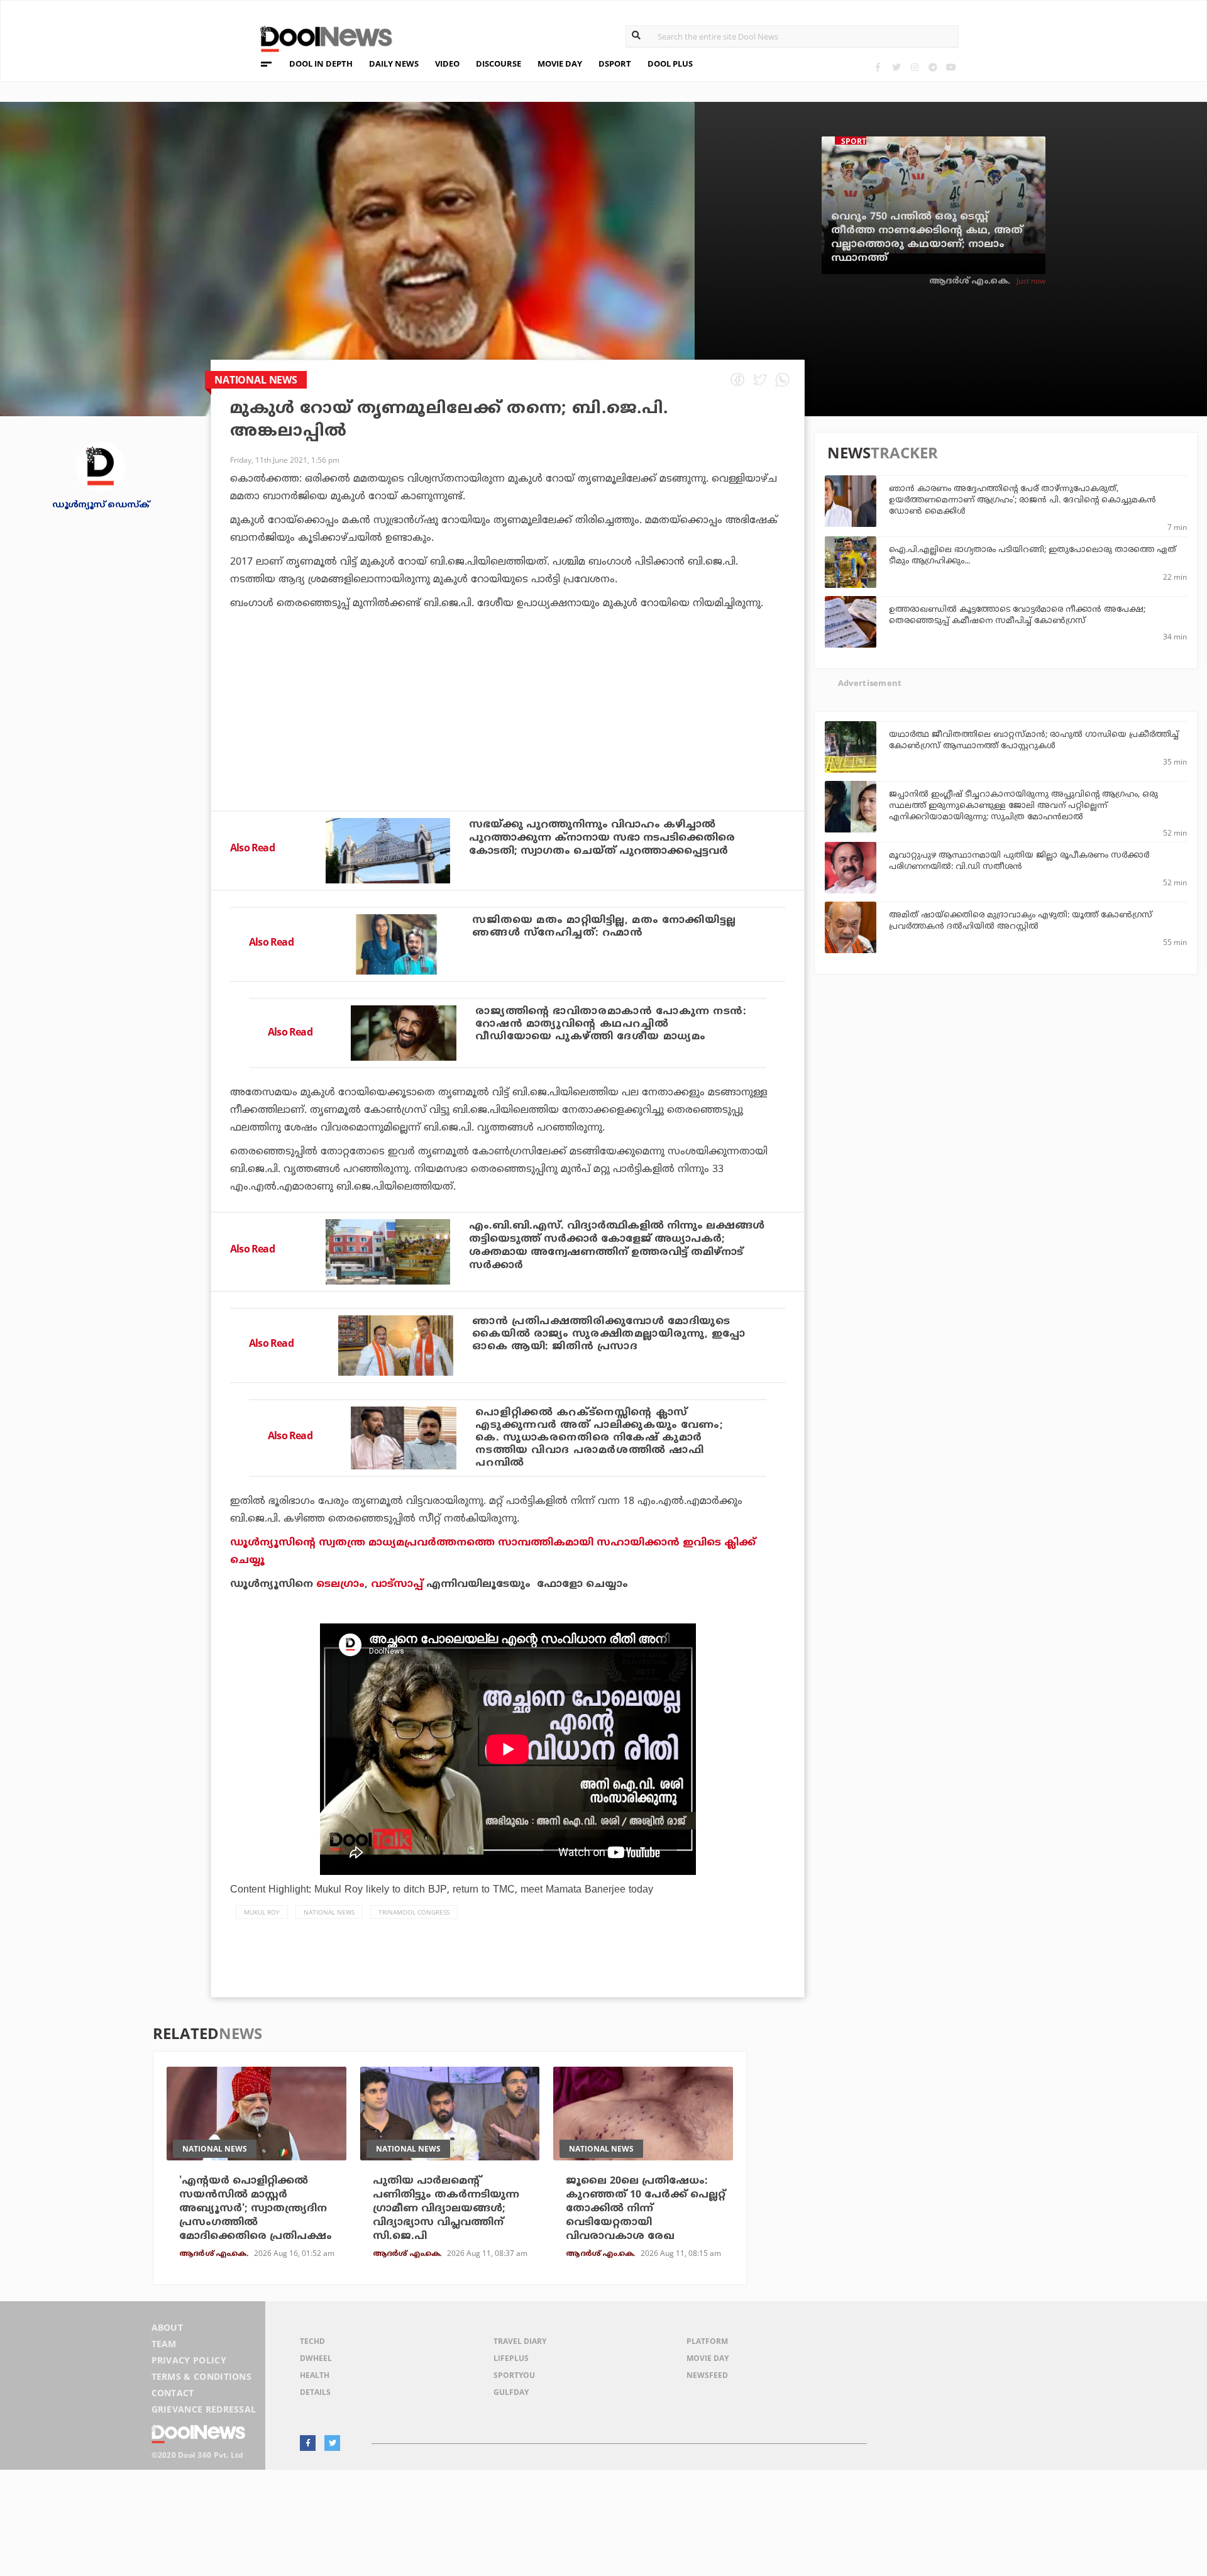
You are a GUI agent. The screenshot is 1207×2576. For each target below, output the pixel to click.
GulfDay (511, 2392)
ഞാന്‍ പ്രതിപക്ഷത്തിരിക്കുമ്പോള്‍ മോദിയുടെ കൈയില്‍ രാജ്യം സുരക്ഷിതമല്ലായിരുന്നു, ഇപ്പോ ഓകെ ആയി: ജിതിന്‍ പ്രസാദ (609, 1334)
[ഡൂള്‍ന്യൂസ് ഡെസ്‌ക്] (101, 466)
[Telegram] (933, 67)
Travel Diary (520, 2341)
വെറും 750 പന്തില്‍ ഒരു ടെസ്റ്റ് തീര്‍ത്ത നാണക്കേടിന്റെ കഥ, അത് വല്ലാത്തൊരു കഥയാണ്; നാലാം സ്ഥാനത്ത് (927, 238)
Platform (707, 2341)
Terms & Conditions (202, 2376)
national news (329, 1912)
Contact (173, 2393)
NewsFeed (707, 2375)
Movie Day (708, 2358)
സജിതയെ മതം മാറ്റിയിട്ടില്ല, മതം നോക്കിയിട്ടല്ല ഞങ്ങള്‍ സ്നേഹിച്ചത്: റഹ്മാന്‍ (604, 927)
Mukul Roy (262, 1912)
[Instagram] (914, 67)
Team (164, 2344)
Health (315, 2375)
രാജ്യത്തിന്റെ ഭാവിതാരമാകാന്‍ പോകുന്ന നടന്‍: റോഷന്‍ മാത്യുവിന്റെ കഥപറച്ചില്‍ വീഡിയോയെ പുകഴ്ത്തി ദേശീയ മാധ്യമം (611, 1024)
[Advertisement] (508, 744)
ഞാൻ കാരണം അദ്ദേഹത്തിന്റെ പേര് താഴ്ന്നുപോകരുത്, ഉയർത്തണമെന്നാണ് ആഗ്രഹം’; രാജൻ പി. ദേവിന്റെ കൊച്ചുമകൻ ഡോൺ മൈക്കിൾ (1022, 500)
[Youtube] (951, 67)
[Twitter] (896, 67)
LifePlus (511, 2358)
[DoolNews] (321, 37)
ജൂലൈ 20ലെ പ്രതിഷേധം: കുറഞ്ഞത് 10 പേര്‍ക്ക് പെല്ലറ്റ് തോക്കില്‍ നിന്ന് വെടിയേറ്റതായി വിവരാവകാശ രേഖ (646, 2209)
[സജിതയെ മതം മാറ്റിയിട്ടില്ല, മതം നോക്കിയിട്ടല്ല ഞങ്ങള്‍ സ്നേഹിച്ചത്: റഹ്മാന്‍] (396, 944)
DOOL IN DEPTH (321, 64)
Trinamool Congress (414, 1912)
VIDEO (447, 64)
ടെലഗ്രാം (340, 1584)
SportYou (514, 2375)
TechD (312, 2341)
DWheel (316, 2358)
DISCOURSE (499, 64)
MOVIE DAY (560, 64)
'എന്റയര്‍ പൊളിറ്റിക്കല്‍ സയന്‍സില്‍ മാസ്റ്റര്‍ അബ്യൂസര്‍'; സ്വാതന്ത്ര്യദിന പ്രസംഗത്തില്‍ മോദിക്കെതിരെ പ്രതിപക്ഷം (256, 2209)
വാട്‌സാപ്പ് (397, 1584)
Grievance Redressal (204, 2409)
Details (315, 2392)
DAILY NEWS (394, 64)
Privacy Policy (189, 2360)
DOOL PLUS (670, 64)
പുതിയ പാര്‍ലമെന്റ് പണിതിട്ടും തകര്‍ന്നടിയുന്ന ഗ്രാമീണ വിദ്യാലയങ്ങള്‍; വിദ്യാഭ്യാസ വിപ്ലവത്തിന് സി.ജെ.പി (446, 2209)
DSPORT (615, 64)
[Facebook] (878, 67)
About (168, 2327)
